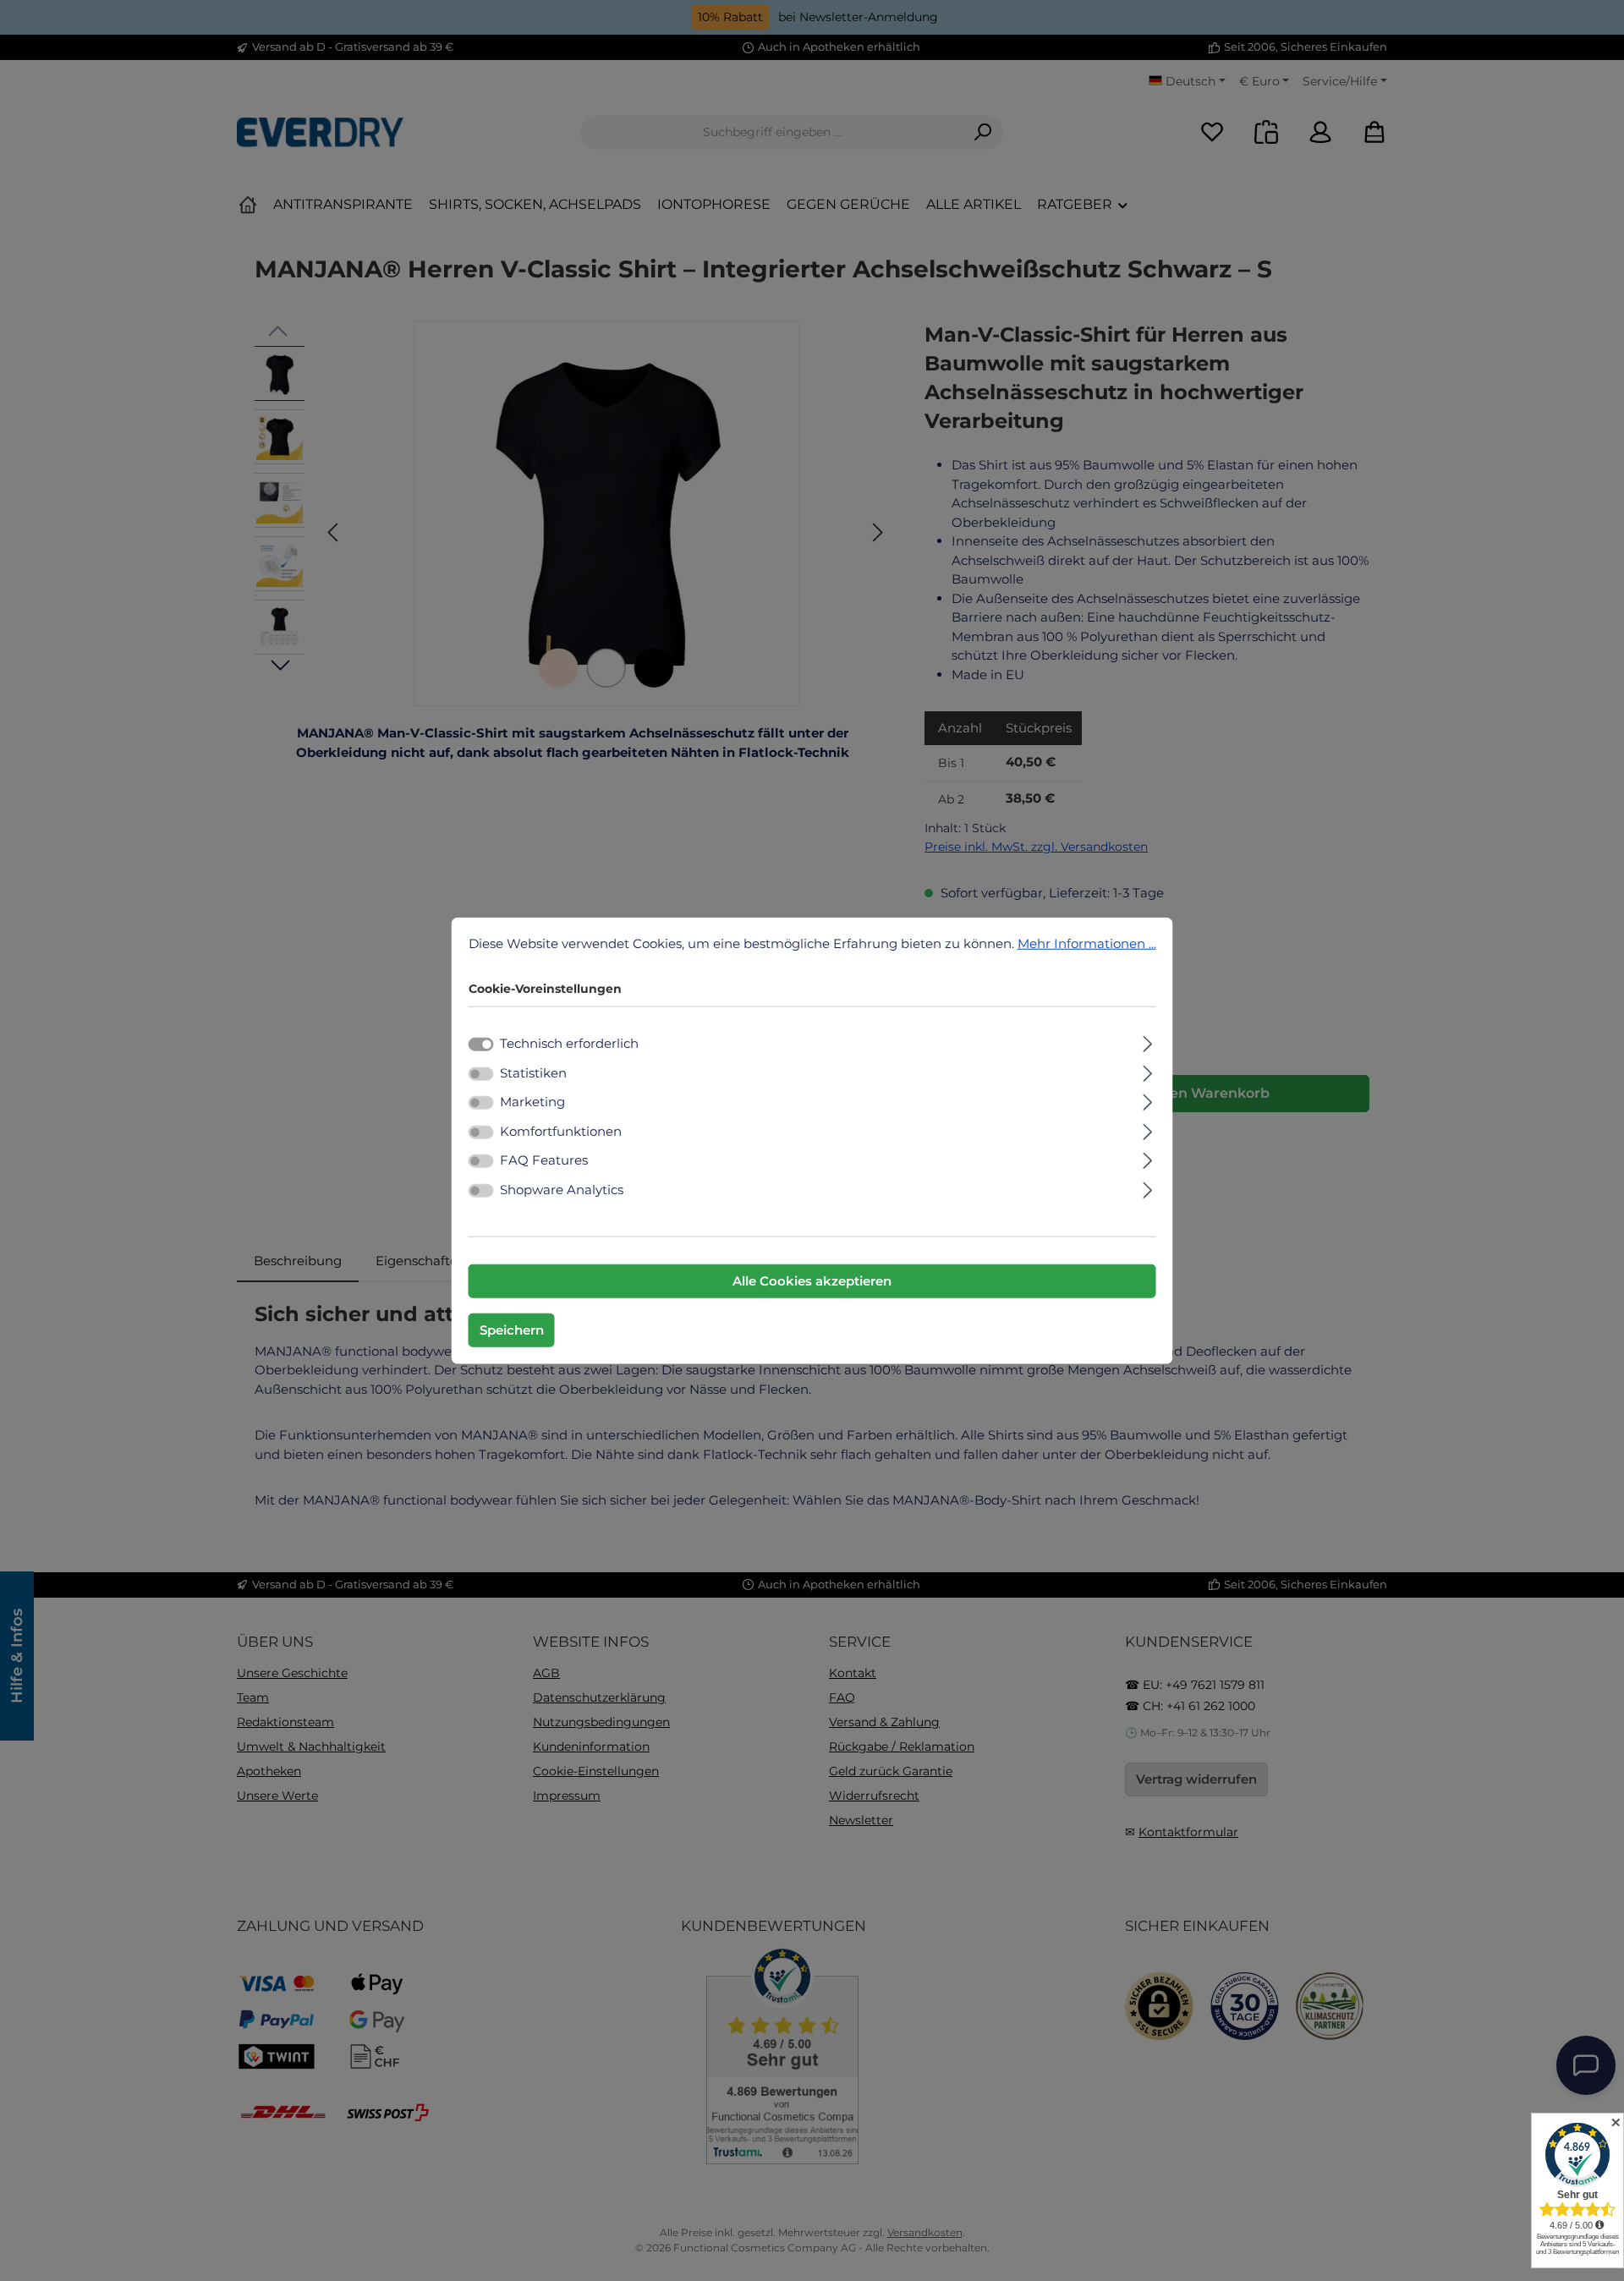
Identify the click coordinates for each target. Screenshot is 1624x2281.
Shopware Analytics (562, 1189)
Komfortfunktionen (561, 1130)
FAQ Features (544, 1160)
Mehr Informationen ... (1087, 943)
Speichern (512, 1330)
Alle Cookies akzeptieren (812, 1281)
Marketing (532, 1102)
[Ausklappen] (1147, 1042)
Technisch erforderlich (569, 1043)
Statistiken (533, 1072)
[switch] (481, 1073)
